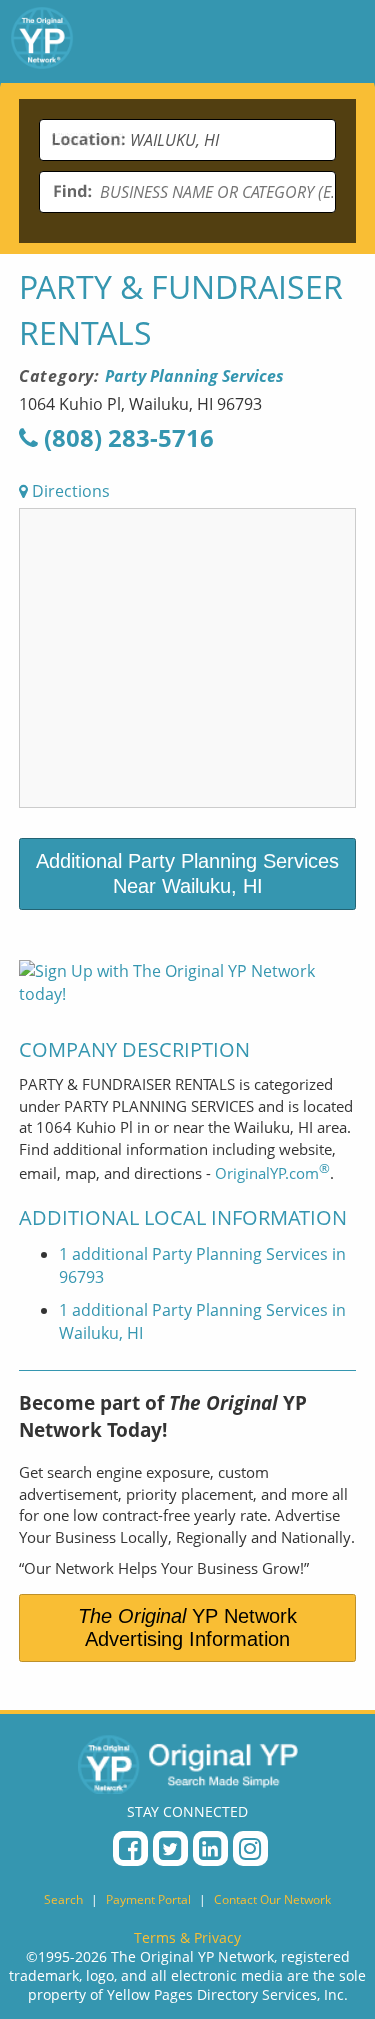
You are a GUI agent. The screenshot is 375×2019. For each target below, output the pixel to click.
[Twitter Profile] (170, 1848)
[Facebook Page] (130, 1848)
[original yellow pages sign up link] (188, 994)
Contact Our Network (272, 1899)
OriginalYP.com (272, 1173)
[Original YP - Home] (188, 1764)
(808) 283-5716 (126, 437)
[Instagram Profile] (250, 1848)
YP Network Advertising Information (187, 1627)
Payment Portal (148, 1899)
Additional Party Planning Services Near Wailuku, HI (187, 873)
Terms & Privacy (187, 1937)
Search (63, 1899)
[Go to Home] (42, 41)
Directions (69, 491)
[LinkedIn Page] (210, 1848)
